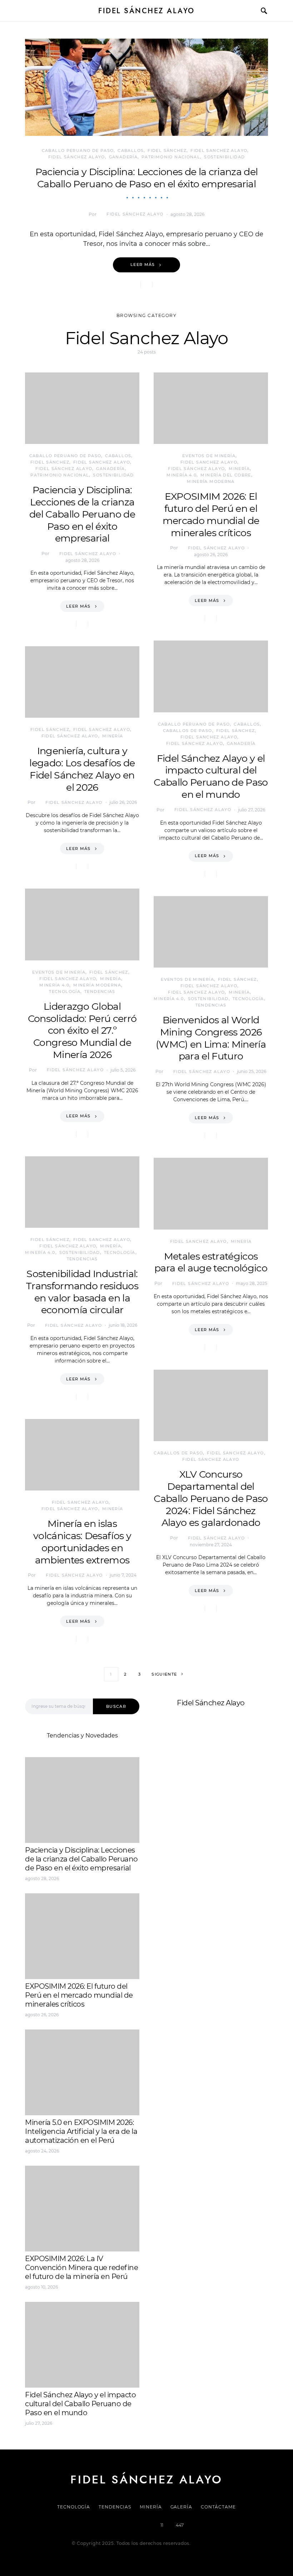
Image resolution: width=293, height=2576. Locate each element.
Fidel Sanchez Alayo (219, 150)
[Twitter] (122, 2525)
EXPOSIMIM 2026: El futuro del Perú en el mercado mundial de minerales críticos (211, 514)
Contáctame (218, 2507)
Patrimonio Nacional (171, 157)
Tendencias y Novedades (82, 1736)
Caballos (131, 150)
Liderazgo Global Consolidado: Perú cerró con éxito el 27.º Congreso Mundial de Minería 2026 (82, 1030)
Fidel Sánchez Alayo (146, 11)
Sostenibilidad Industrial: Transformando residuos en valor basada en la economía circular (82, 1292)
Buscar (116, 1706)
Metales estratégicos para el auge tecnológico (211, 1262)
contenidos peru (177, 1801)
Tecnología (65, 992)
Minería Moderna (97, 985)
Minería (113, 736)
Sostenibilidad (224, 157)
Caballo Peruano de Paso (78, 150)
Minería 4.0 (54, 985)
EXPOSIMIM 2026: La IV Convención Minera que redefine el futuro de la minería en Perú (81, 2268)
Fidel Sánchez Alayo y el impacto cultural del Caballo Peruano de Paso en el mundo (211, 776)
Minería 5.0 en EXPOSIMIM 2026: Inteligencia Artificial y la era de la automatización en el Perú (81, 2131)
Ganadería (123, 157)
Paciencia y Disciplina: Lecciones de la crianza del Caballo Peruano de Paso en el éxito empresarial (147, 178)
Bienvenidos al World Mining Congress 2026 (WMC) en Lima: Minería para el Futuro (211, 1038)
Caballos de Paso (188, 731)
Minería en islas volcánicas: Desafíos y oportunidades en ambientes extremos (82, 1542)
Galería (181, 2507)
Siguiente (164, 1674)
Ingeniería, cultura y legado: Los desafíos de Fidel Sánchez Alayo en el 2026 (82, 769)
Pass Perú (225, 1792)
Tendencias (100, 992)
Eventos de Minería (59, 972)
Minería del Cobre (226, 475)
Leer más (143, 264)
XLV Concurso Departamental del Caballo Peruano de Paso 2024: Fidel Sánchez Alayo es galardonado (211, 1498)
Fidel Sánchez (167, 150)
